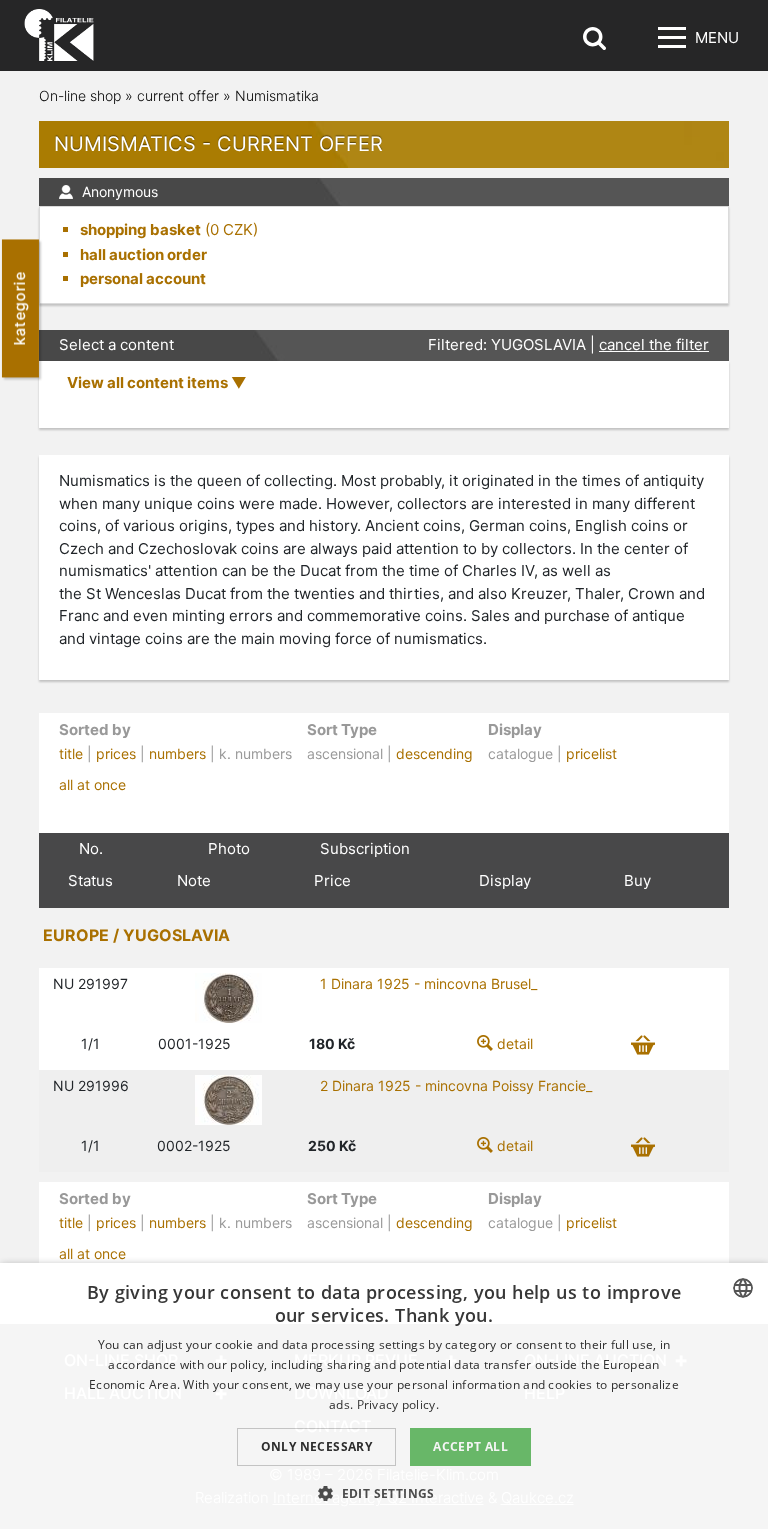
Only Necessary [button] (317, 1446)
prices (116, 753)
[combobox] (743, 1288)
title (71, 753)
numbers (177, 753)
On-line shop (80, 95)
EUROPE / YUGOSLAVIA (136, 935)
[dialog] (384, 1396)
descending (434, 753)
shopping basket (140, 229)
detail (515, 1043)
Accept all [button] (470, 1446)
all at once (92, 784)
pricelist (591, 753)
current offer (178, 95)
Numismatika (277, 95)
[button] (384, 1493)
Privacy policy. (398, 1404)
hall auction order (143, 254)
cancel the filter (654, 344)
